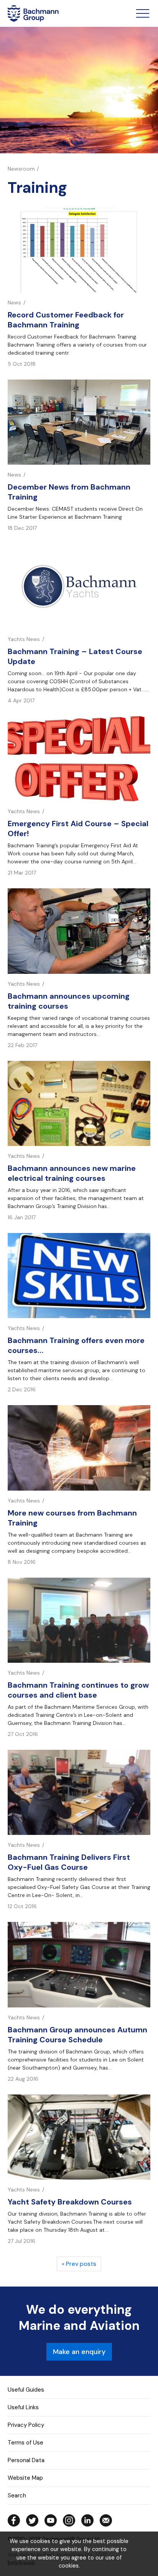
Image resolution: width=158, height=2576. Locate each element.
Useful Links (23, 2407)
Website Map (25, 2478)
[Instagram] (69, 2520)
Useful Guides (26, 2390)
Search (17, 2495)
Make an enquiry (79, 2352)
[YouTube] (51, 2520)
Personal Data (26, 2460)
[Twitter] (32, 2520)
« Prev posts (79, 2264)
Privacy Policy (26, 2425)
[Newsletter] (106, 2520)
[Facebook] (14, 2520)
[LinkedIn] (87, 2520)
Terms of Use (26, 2443)
